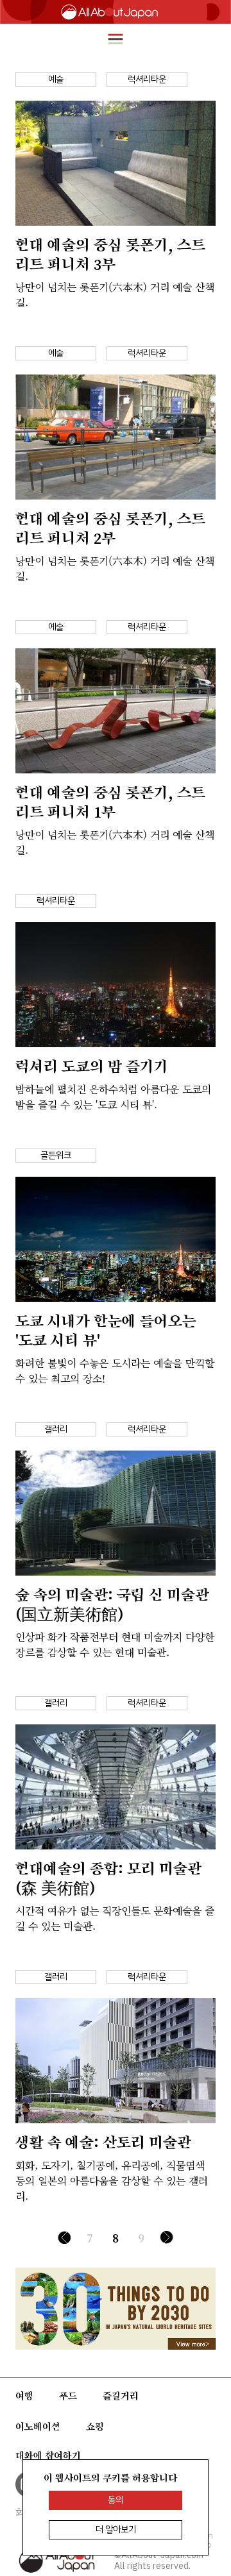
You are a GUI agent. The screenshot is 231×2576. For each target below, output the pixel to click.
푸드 (68, 2396)
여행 (24, 2396)
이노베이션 (38, 2427)
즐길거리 (121, 2396)
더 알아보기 (116, 2530)
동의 (116, 2500)
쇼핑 (95, 2427)
